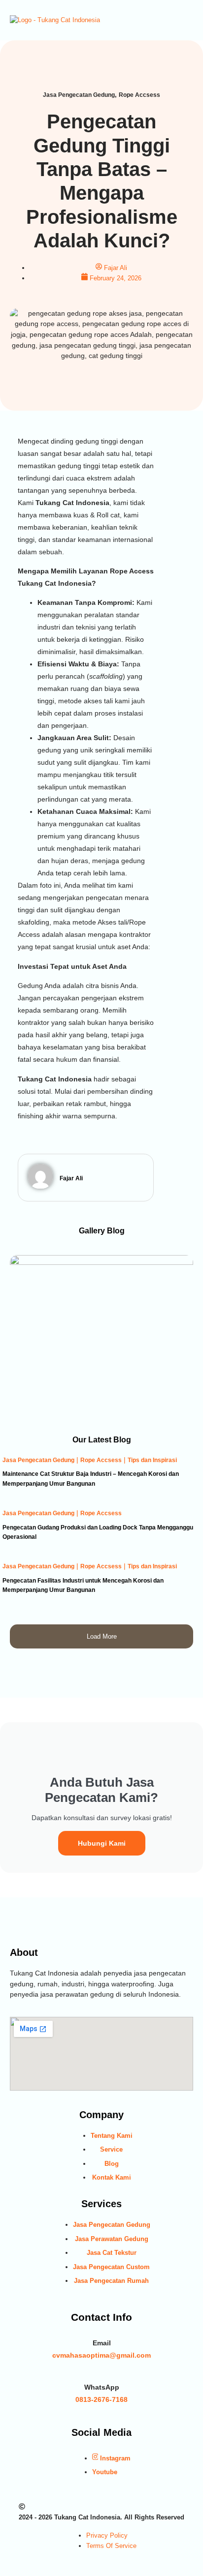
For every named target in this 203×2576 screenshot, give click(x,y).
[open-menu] (188, 20)
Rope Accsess (101, 1460)
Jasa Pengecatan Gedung (38, 1460)
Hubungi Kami (102, 1843)
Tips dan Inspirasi (152, 1460)
